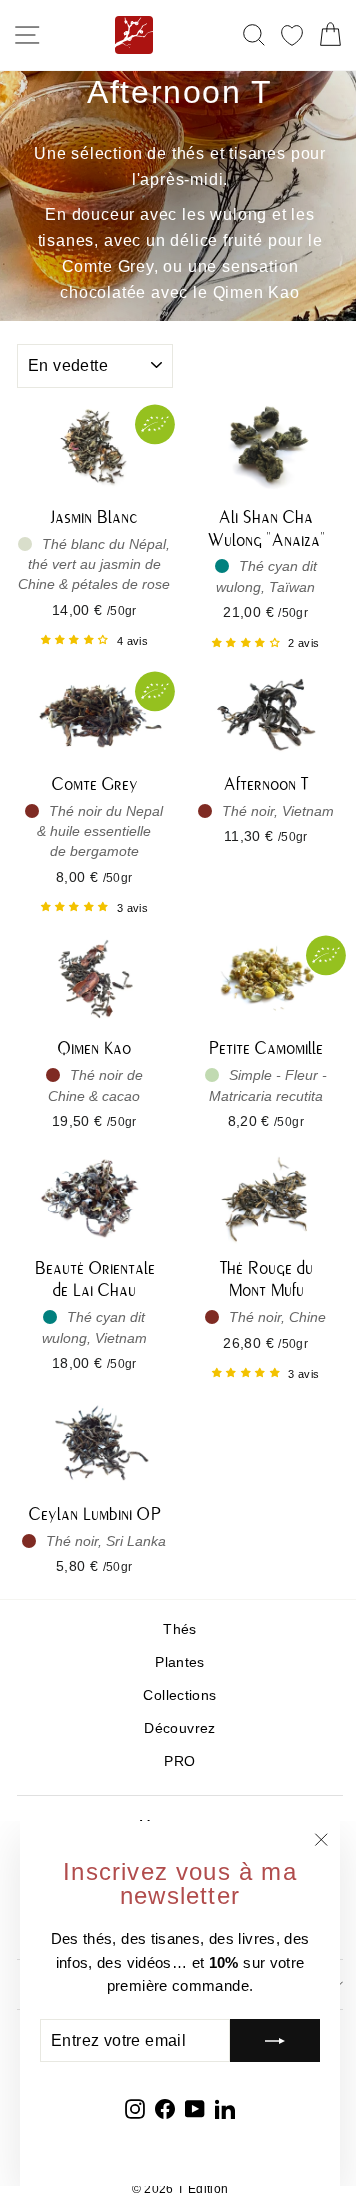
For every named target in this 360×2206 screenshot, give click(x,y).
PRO (179, 1761)
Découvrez (179, 1728)
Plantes (180, 1662)
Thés (179, 1629)
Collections (179, 1695)
